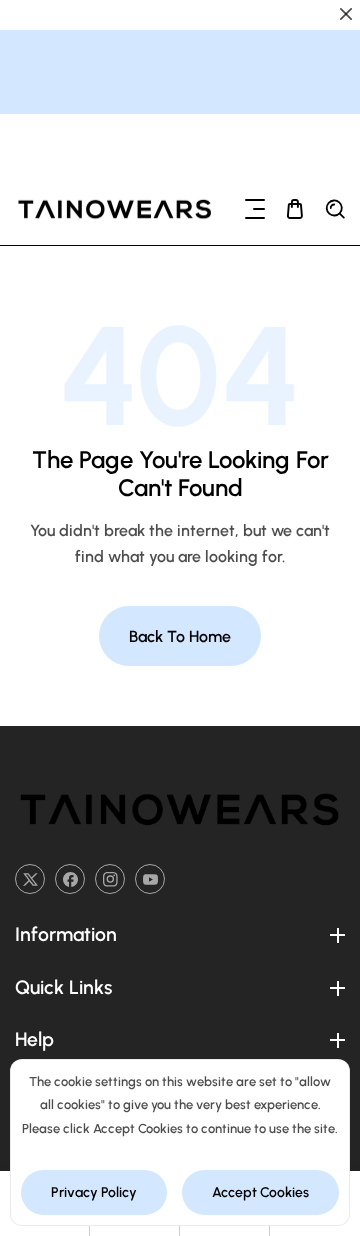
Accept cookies (260, 1192)
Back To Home (180, 636)
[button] (255, 209)
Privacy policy (94, 1192)
